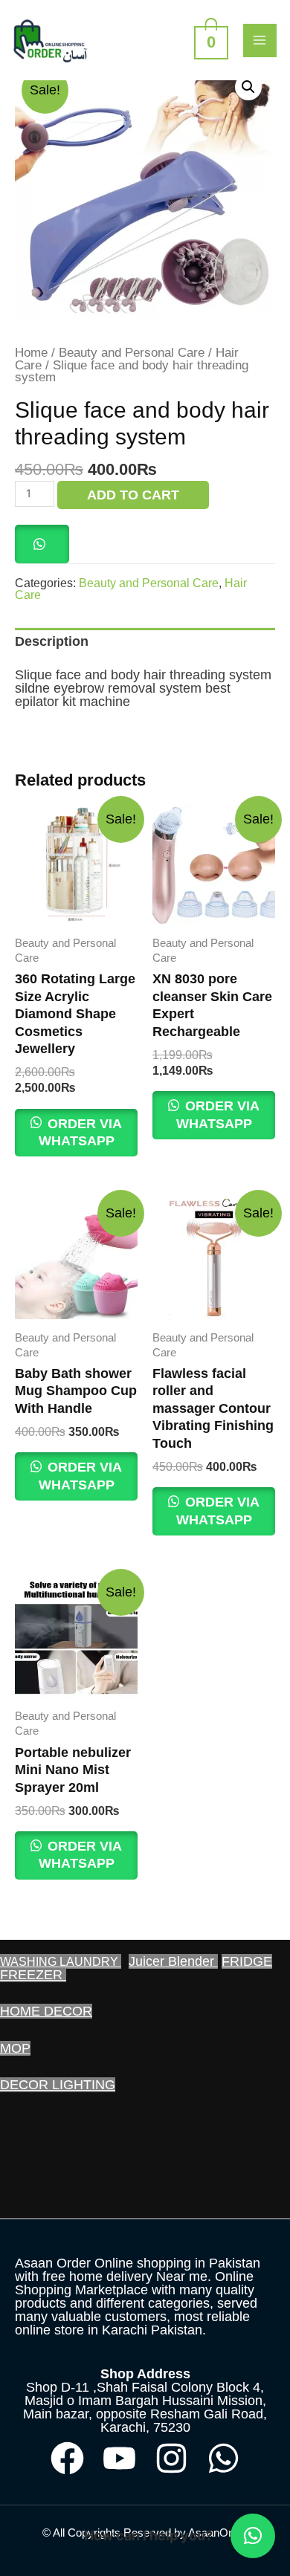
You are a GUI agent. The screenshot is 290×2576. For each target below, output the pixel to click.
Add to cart (133, 495)
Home (31, 353)
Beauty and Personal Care (132, 353)
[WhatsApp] (223, 2458)
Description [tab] (52, 641)
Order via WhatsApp (81, 1132)
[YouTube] (119, 2458)
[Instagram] (171, 2458)
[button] (248, 87)
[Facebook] (67, 2458)
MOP (15, 2048)
